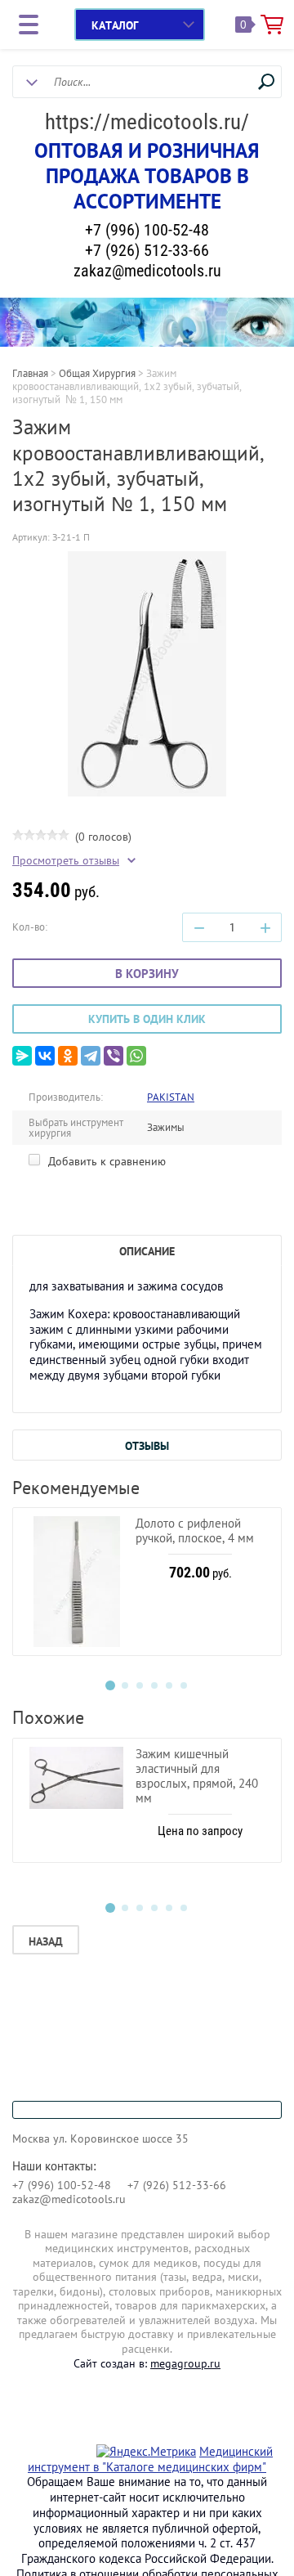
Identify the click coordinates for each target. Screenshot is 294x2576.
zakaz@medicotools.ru (147, 271)
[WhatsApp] (136, 1056)
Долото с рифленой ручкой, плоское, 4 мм (195, 1530)
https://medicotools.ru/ (147, 122)
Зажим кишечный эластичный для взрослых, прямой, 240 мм (197, 1776)
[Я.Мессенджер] (22, 1056)
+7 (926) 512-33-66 (147, 250)
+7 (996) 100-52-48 (147, 230)
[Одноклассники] (68, 1056)
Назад (46, 1941)
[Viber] (114, 1056)
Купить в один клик (147, 1019)
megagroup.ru (185, 2363)
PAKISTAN (171, 1097)
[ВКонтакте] (45, 1056)
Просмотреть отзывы (66, 861)
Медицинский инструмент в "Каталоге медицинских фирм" (150, 2459)
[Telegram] (91, 1056)
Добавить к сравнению (105, 1161)
